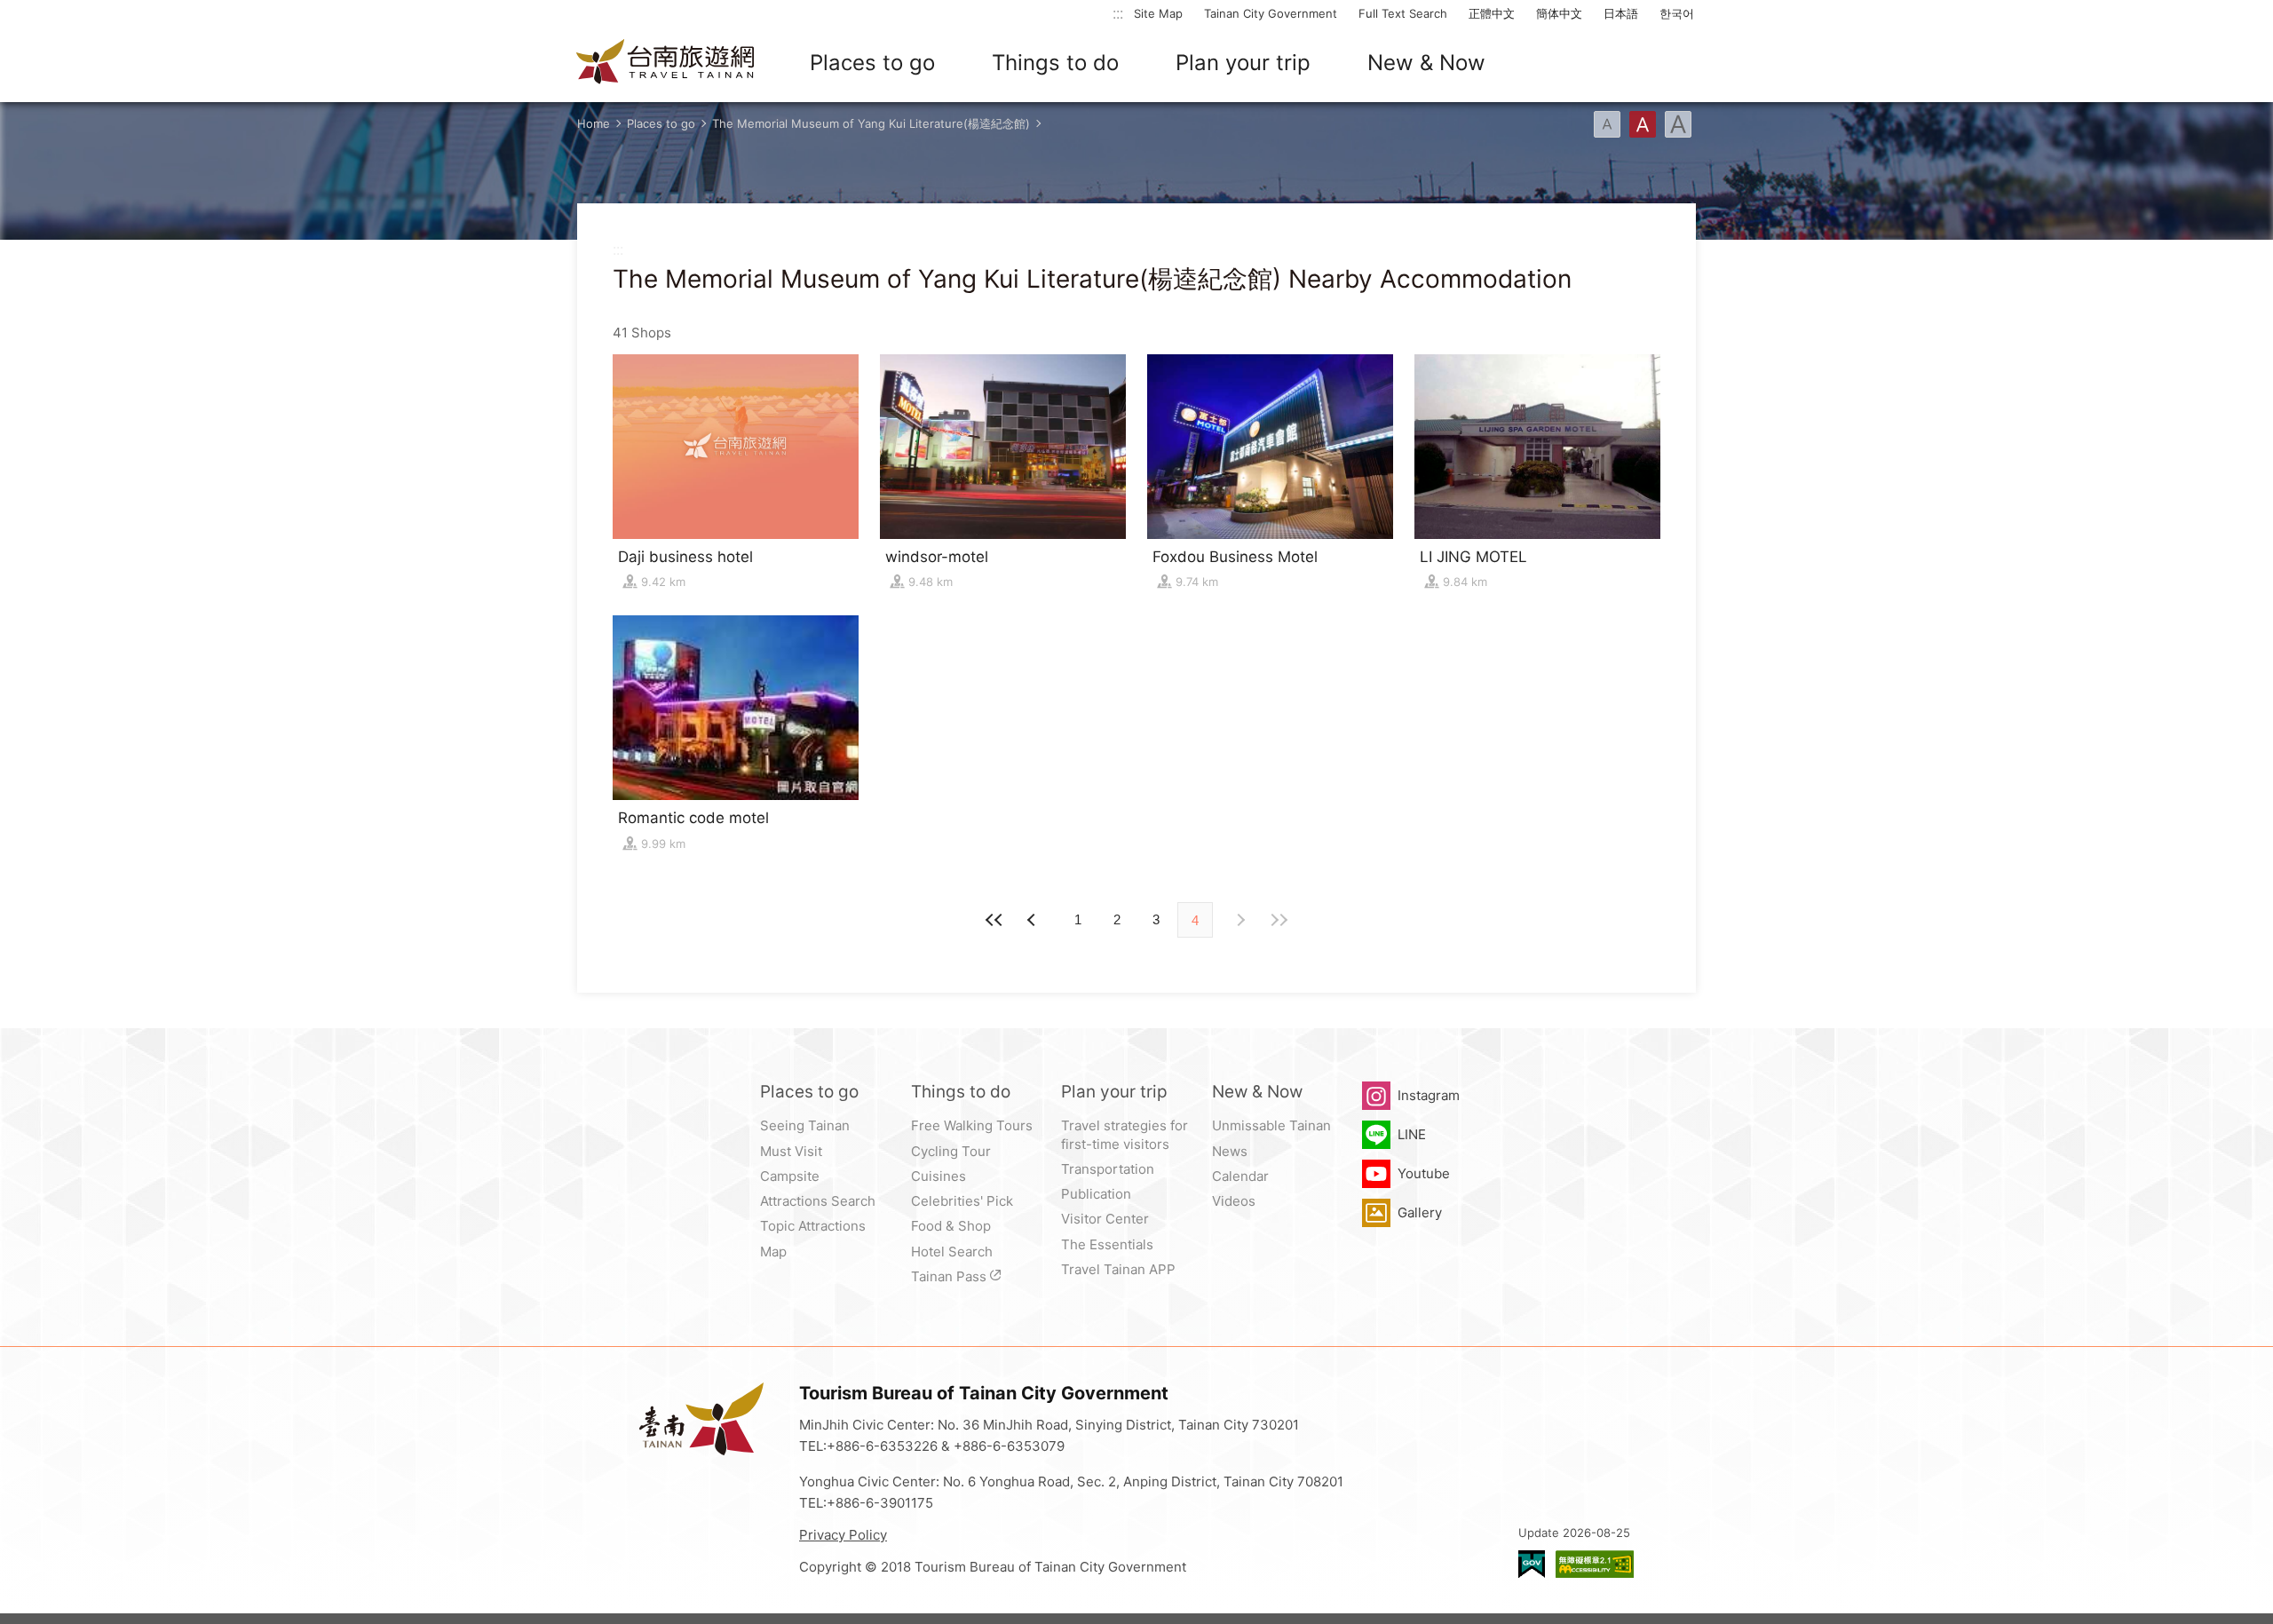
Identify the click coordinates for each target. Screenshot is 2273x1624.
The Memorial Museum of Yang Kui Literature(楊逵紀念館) (871, 123)
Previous (1239, 920)
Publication (1096, 1194)
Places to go (872, 63)
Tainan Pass (949, 1276)
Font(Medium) (1643, 124)
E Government (1532, 1564)
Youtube (1424, 1173)
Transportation (1108, 1169)
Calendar (1240, 1176)
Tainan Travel (666, 63)
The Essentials (1107, 1244)
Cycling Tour (951, 1151)
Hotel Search (952, 1252)
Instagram (1429, 1095)
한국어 (1677, 13)
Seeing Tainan (805, 1125)
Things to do (1055, 63)
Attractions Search (818, 1201)
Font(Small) (1607, 124)
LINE (1412, 1134)
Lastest (1279, 920)
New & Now (1426, 63)
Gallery (1420, 1212)
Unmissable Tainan (1271, 1125)
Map (773, 1252)
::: (1118, 13)
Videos (1234, 1201)
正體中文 (1492, 13)
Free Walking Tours (972, 1125)
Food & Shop (951, 1226)
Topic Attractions (813, 1226)
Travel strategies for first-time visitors (1125, 1134)
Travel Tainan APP (1118, 1269)
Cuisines (939, 1176)
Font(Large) (1678, 124)
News (1230, 1151)
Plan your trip (1243, 63)
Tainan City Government (1271, 13)
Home (594, 123)
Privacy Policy (843, 1535)
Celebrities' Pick (962, 1201)
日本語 (1621, 13)
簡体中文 (1559, 13)
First (994, 920)
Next (1034, 920)
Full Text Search (1403, 13)
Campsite (790, 1176)
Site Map (1158, 13)
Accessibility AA (1595, 1564)
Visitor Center (1105, 1219)
